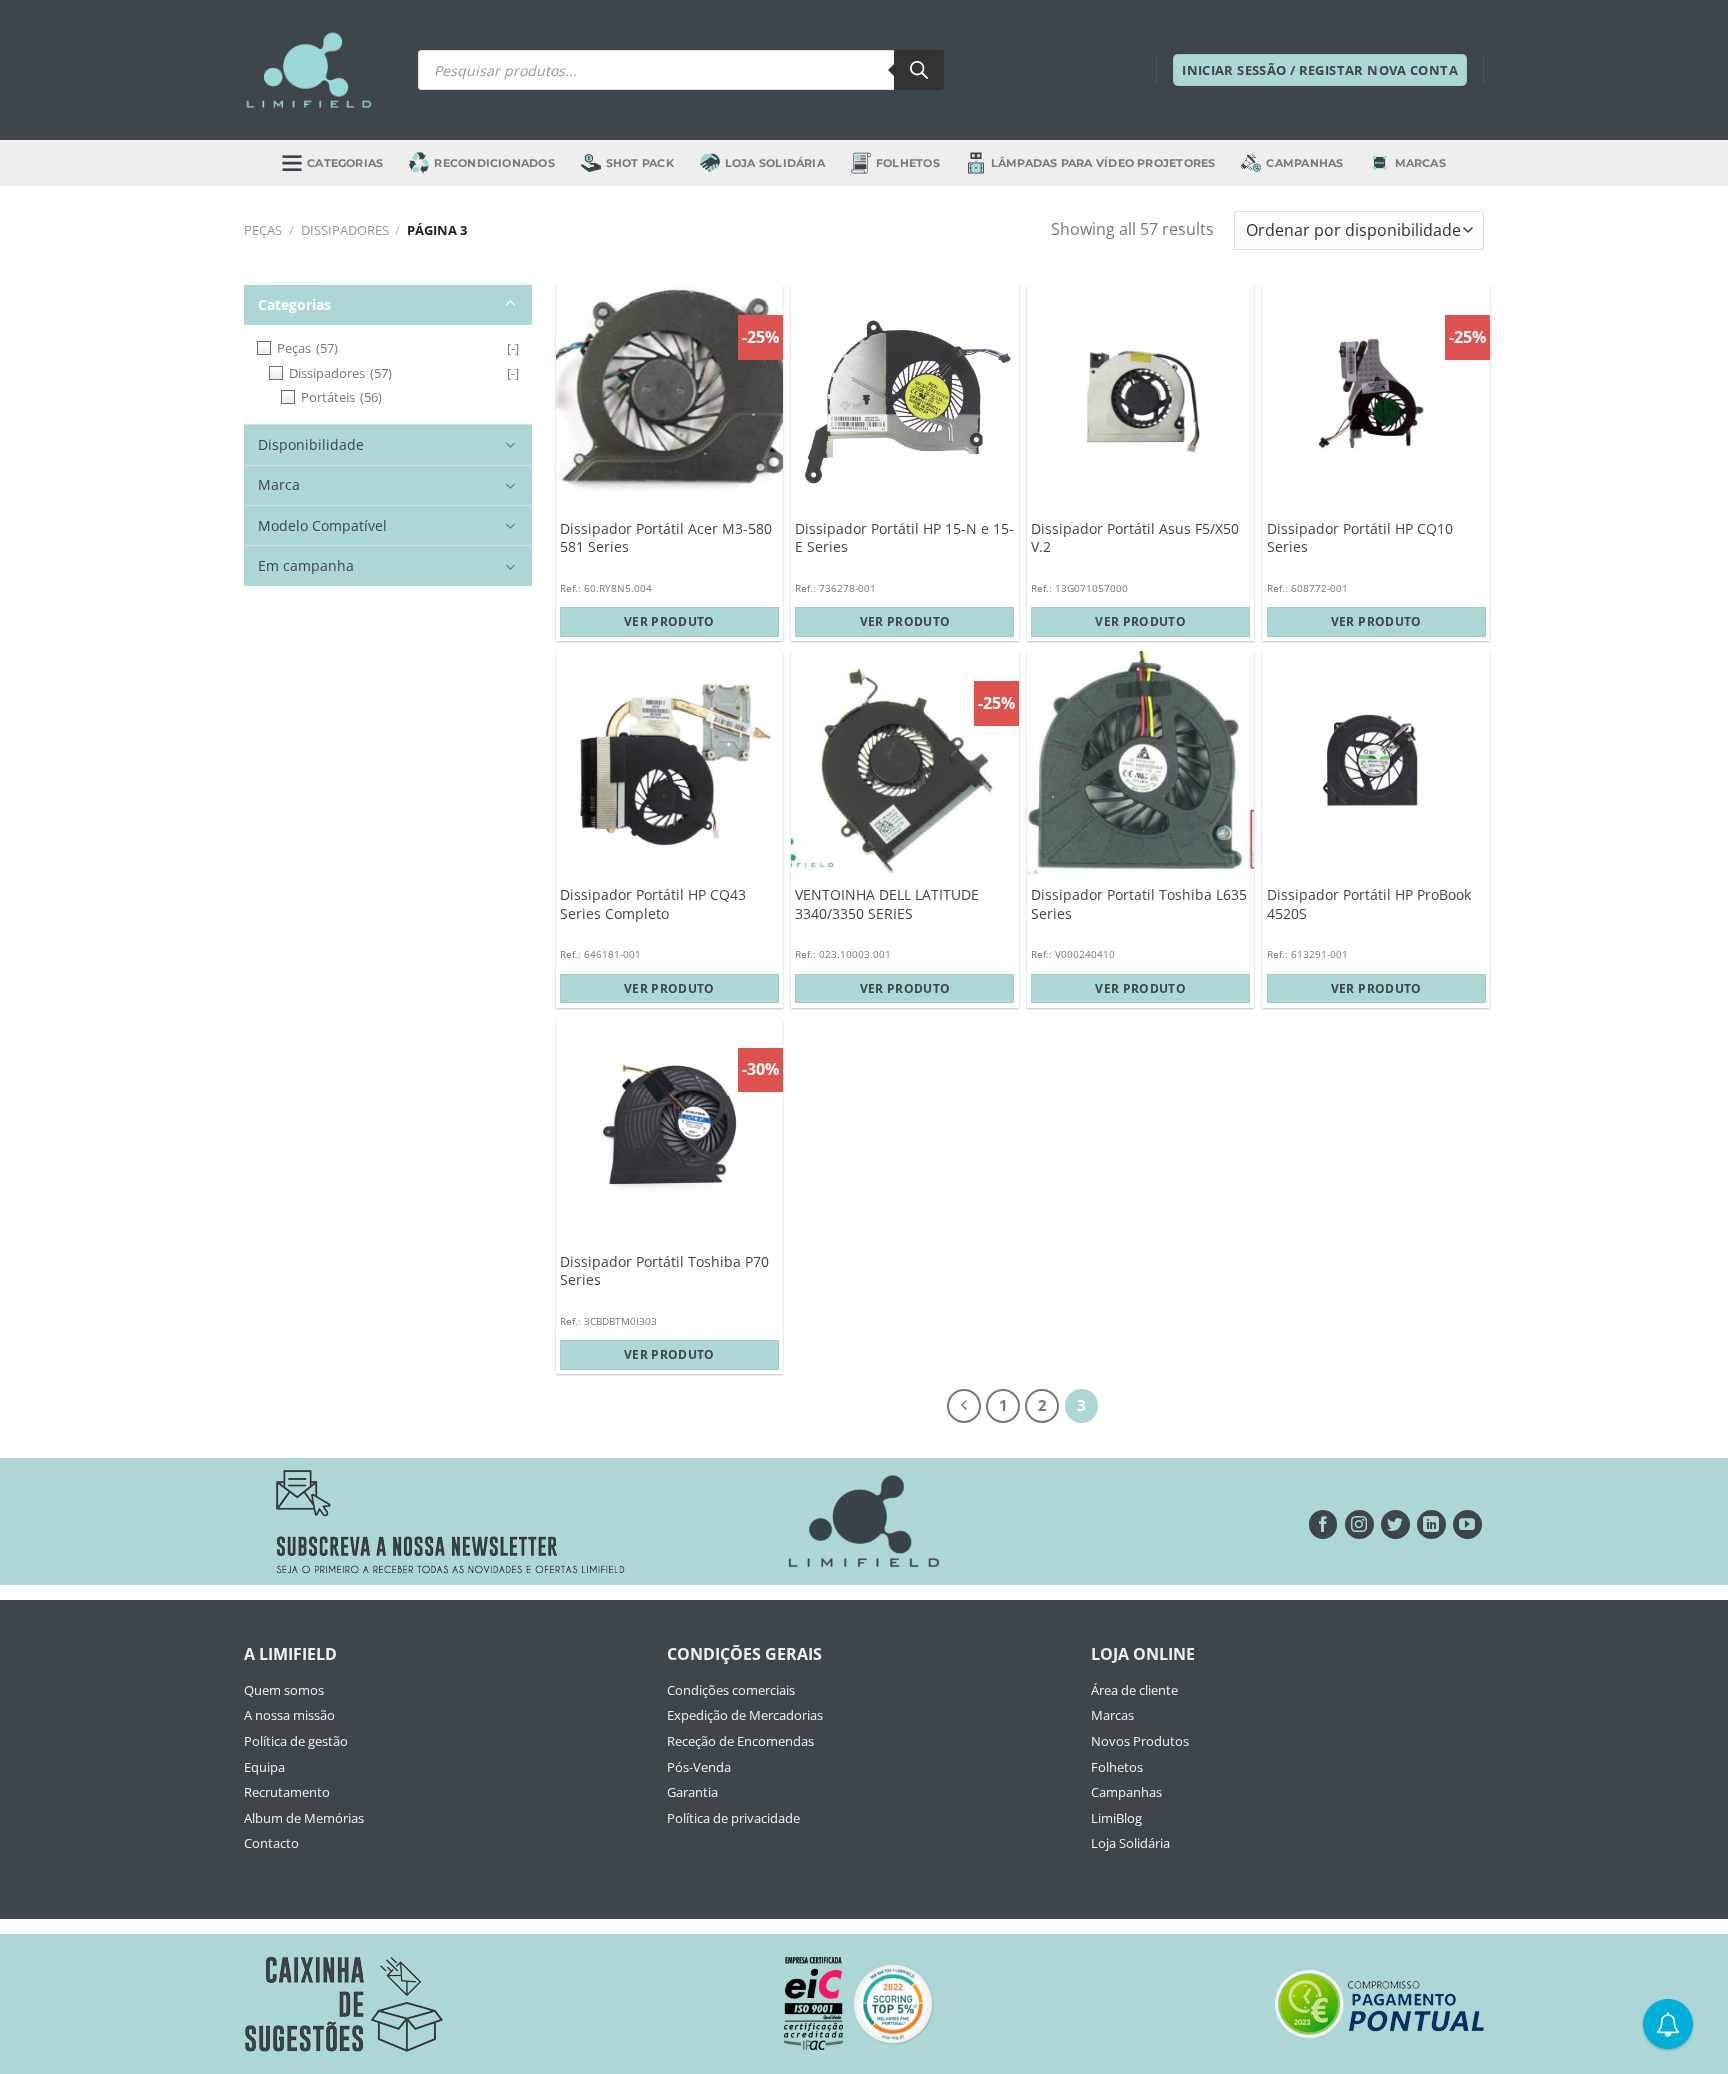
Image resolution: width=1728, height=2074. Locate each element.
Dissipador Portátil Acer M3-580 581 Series (666, 538)
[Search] (919, 70)
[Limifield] (309, 70)
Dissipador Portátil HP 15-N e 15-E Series (904, 538)
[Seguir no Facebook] (1323, 1524)
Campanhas (1304, 163)
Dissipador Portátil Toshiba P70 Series (664, 1271)
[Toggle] (510, 304)
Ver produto (669, 621)
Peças (263, 230)
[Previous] (964, 1406)
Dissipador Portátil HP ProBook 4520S (1369, 904)
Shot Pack (640, 163)
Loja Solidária (775, 163)
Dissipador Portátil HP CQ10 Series (1360, 538)
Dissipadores (345, 230)
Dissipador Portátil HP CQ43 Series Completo (653, 904)
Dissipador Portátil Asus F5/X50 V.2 (1135, 538)
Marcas (1420, 163)
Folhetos (908, 163)
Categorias (345, 163)
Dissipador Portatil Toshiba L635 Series (1139, 904)
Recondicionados (494, 163)
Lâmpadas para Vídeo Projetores (1103, 163)
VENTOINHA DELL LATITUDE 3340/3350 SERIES (887, 904)
